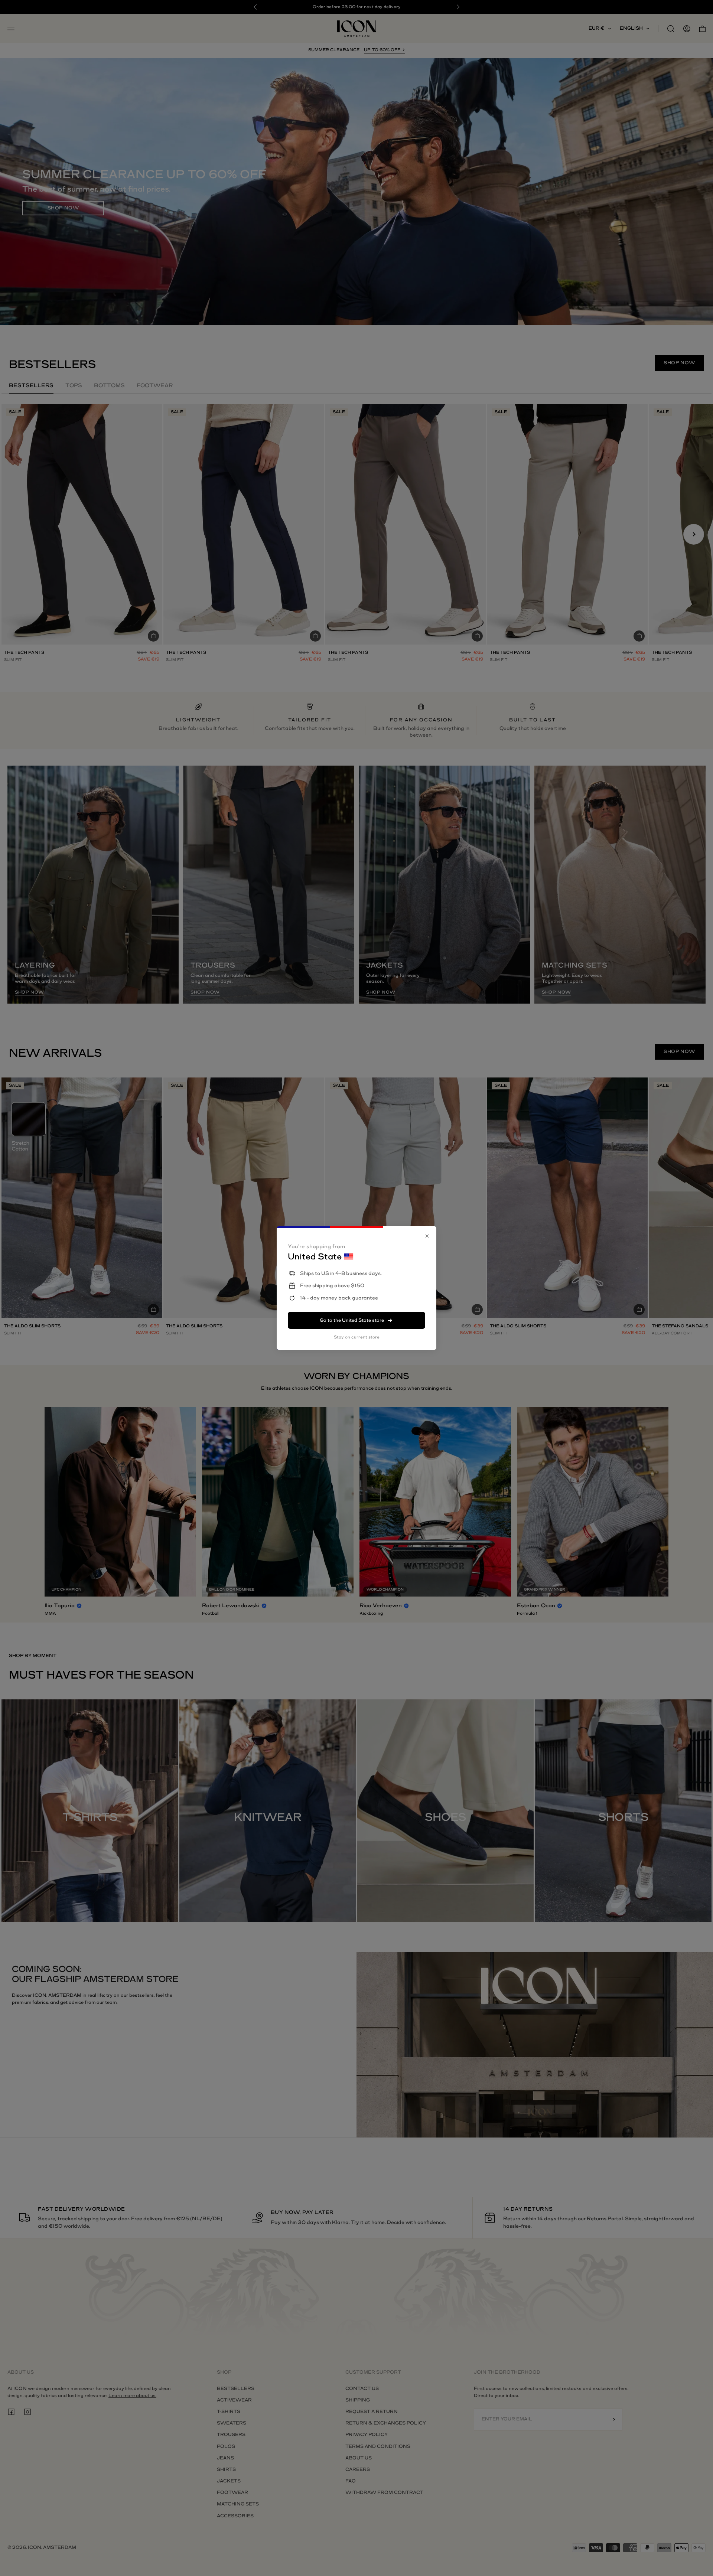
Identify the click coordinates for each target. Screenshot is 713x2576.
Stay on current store (357, 1337)
